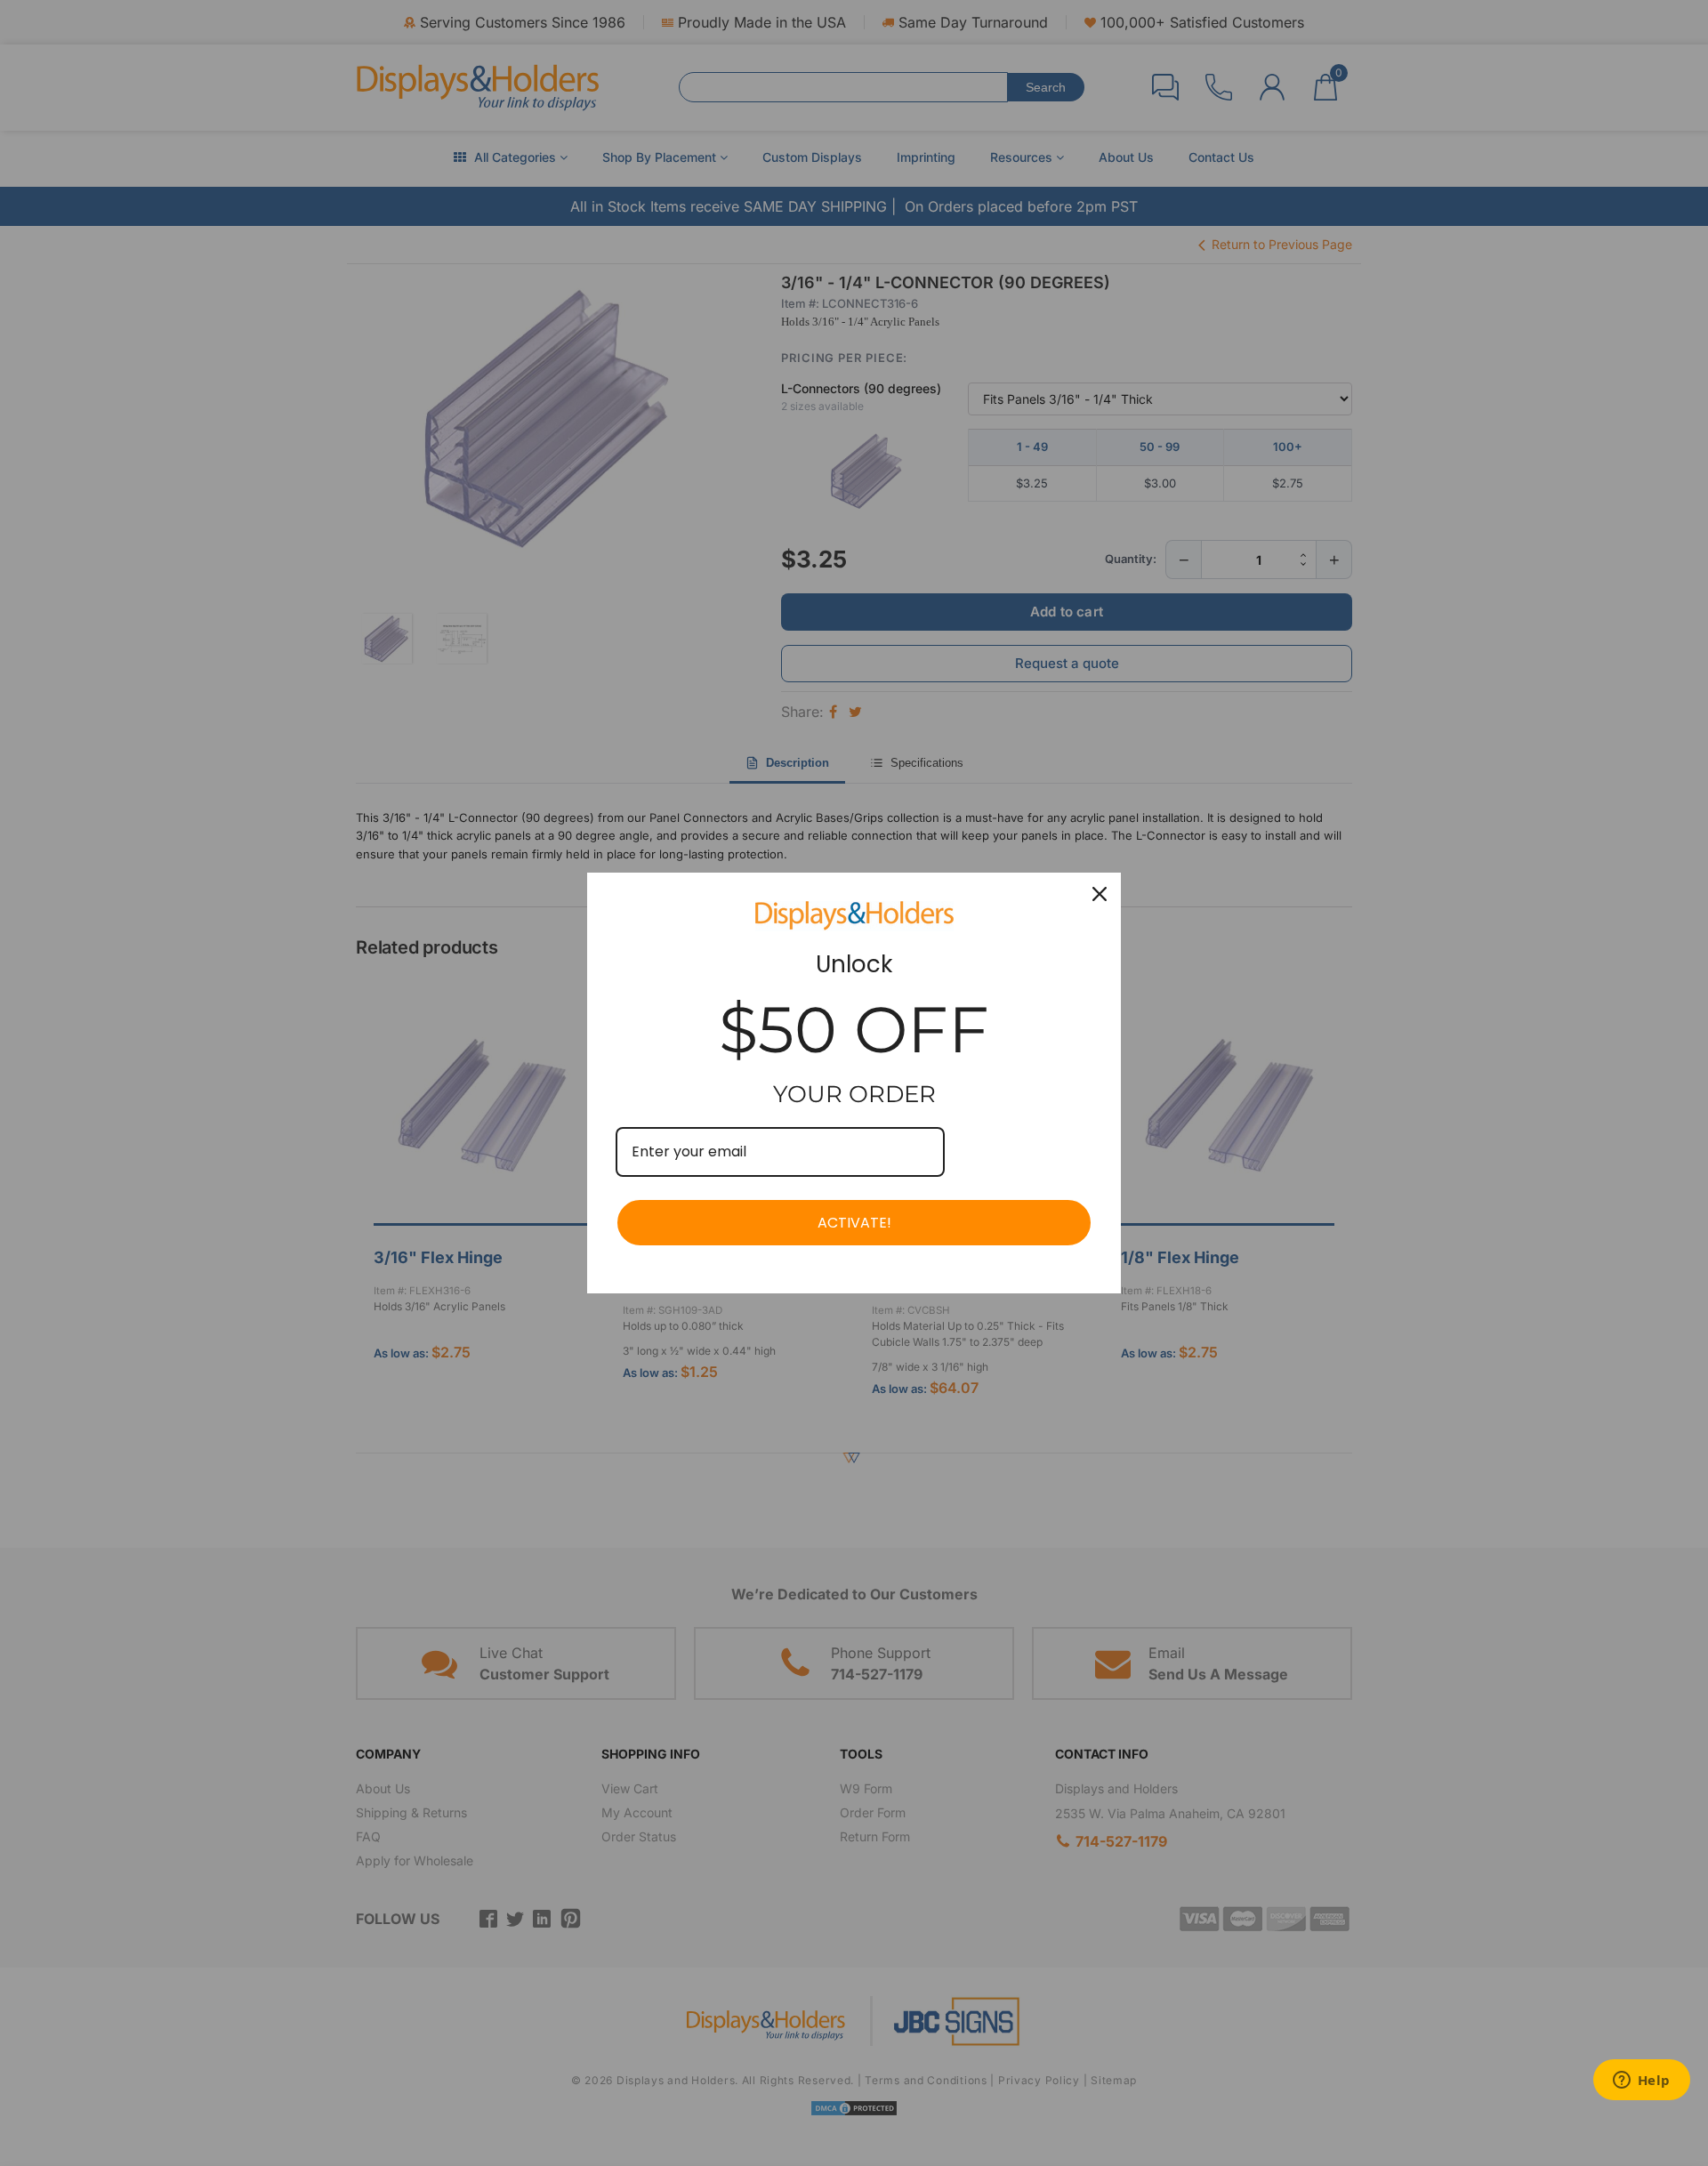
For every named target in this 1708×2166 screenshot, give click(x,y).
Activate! (854, 1223)
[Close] (1100, 894)
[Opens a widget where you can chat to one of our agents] (1641, 2081)
